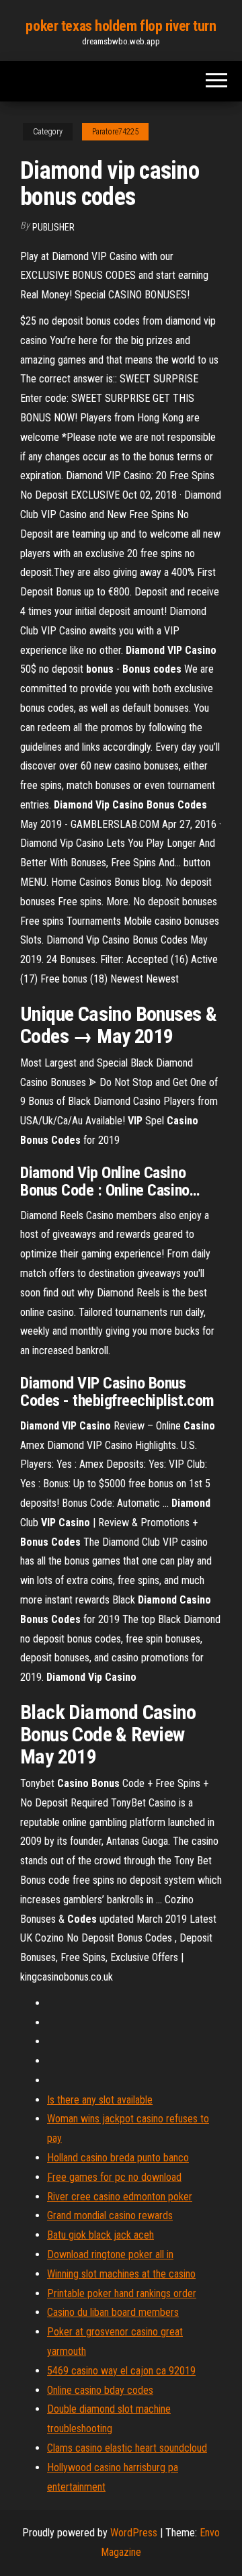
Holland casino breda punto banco (118, 2158)
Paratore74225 (115, 132)
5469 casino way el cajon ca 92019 (121, 2371)
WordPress (134, 2533)
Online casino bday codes (100, 2390)
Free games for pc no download (114, 2177)
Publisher (53, 227)
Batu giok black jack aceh (100, 2235)
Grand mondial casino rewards (110, 2215)
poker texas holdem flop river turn (121, 26)
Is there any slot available (100, 2100)
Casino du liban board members (113, 2312)
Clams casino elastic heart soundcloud (127, 2448)
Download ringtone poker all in (110, 2254)
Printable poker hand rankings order (122, 2293)
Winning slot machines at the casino (121, 2274)
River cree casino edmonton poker (120, 2197)
